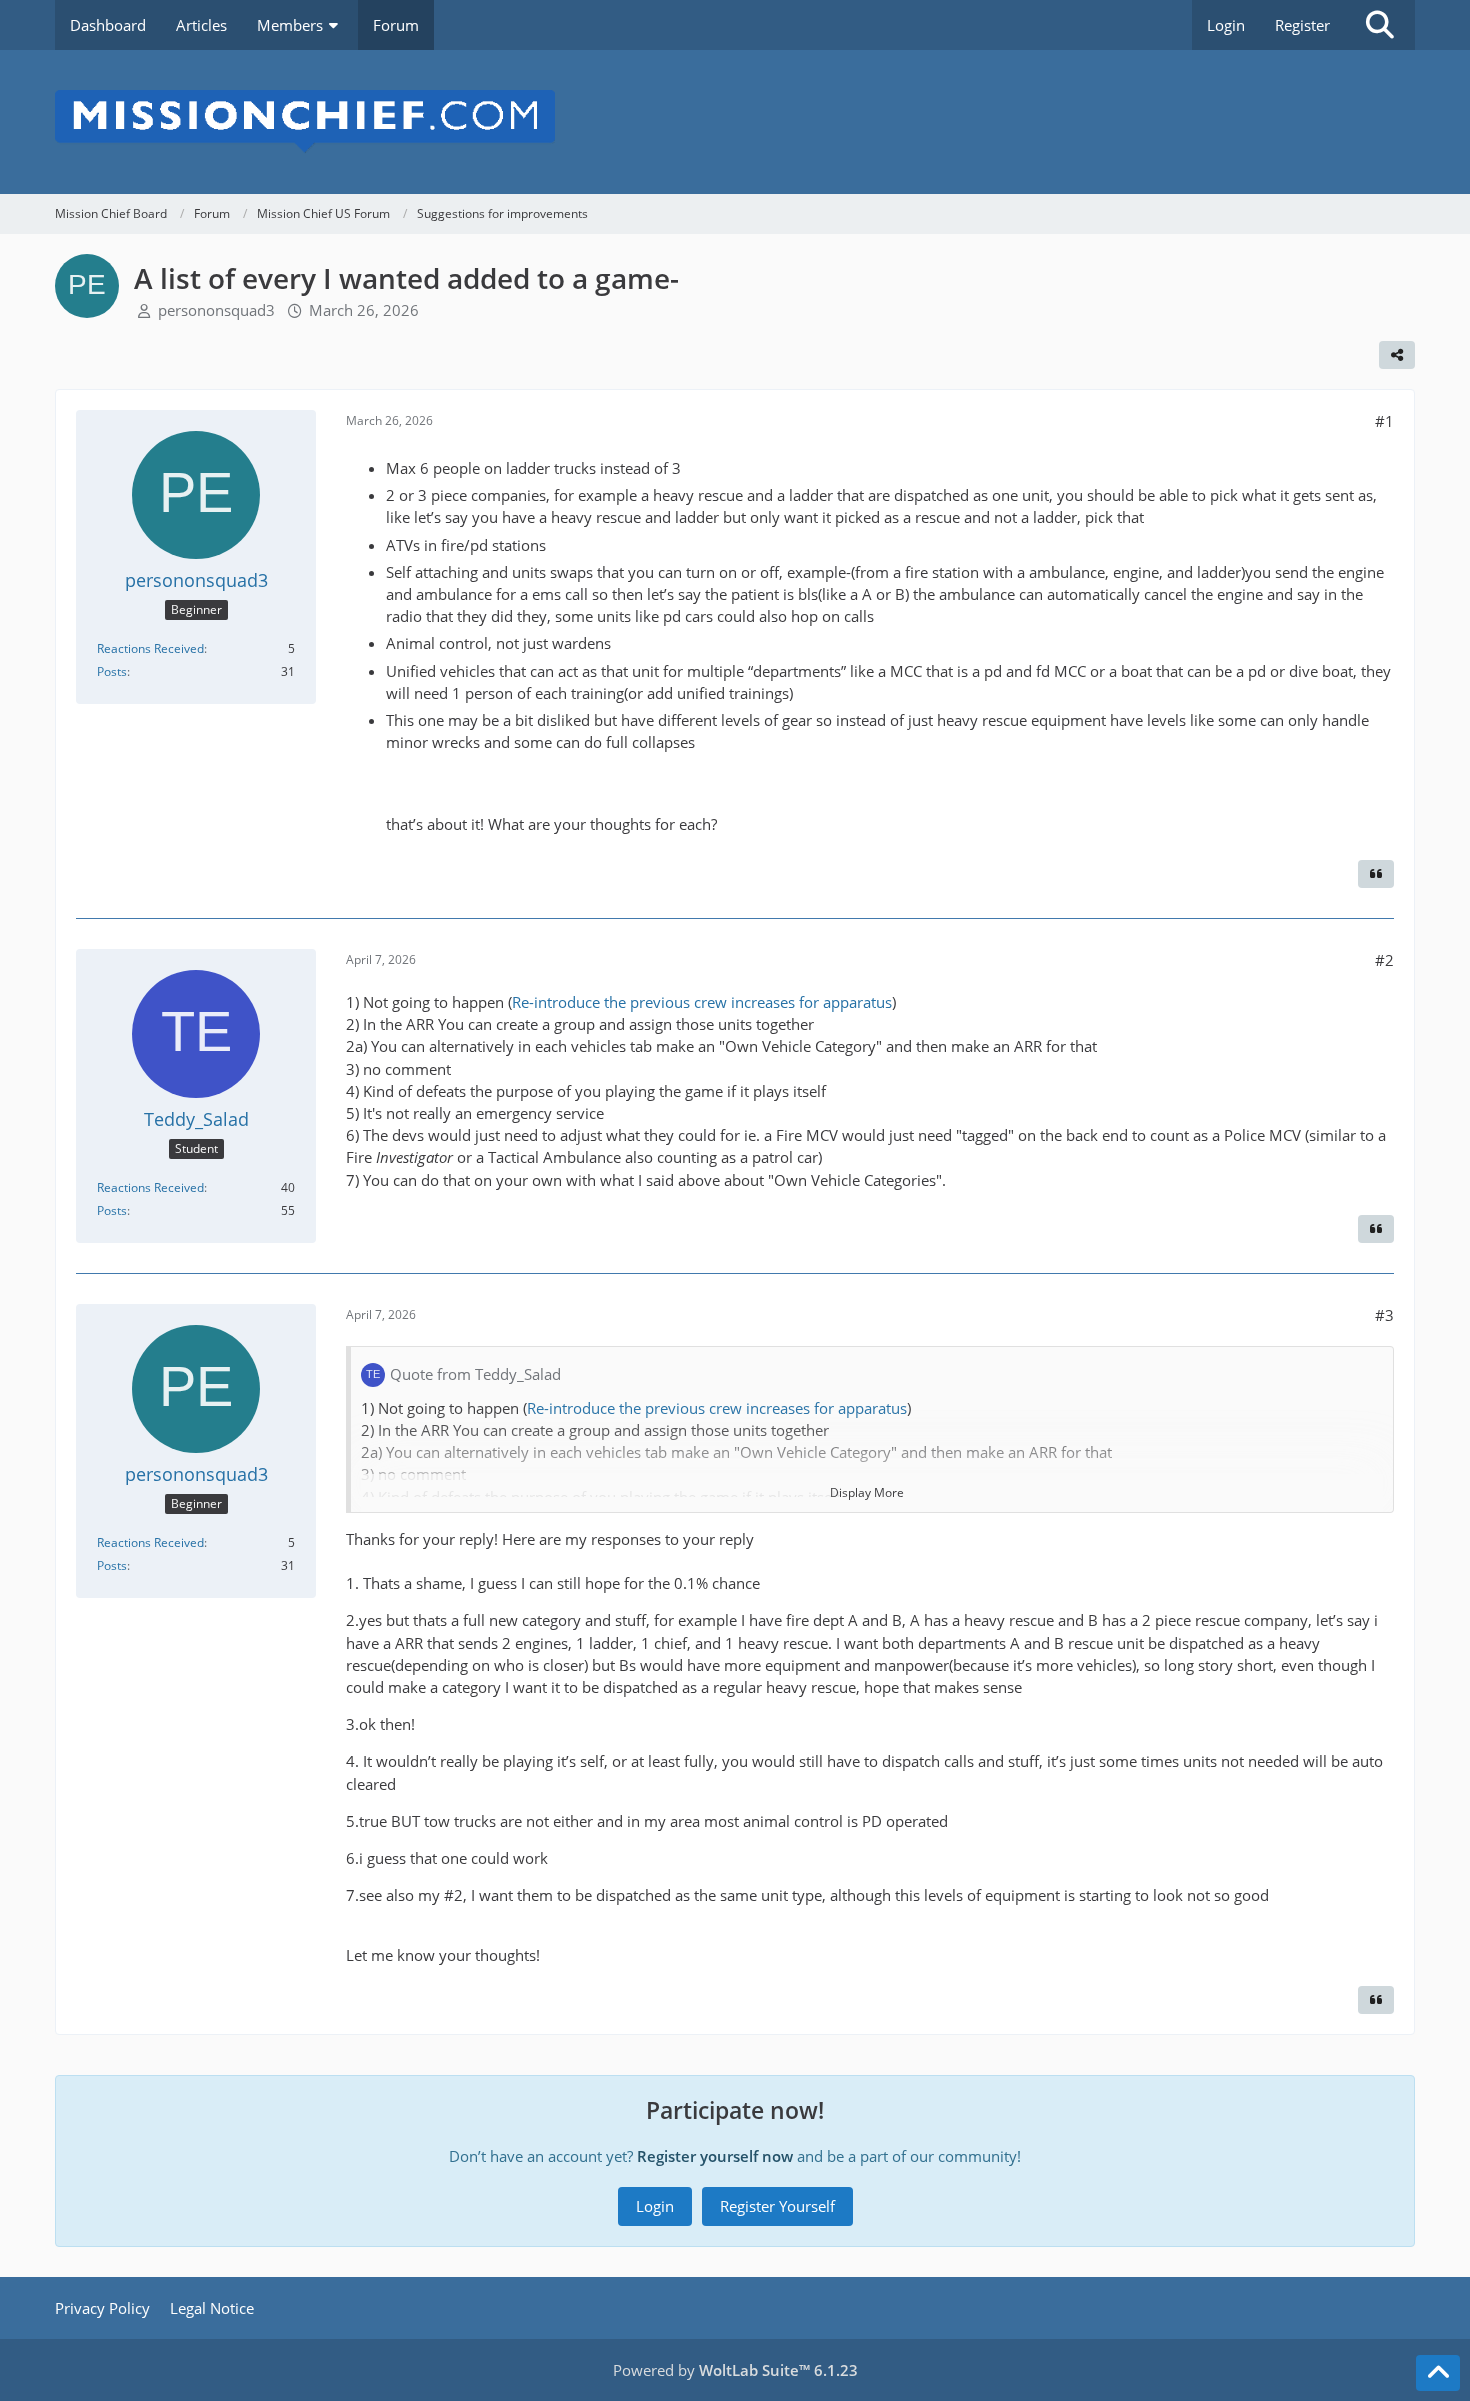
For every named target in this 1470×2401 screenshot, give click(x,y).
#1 (1384, 421)
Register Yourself (777, 2206)
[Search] (1380, 25)
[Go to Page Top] (1438, 2373)
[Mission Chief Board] (735, 122)
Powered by (735, 2370)
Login (1226, 25)
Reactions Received (150, 648)
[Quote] (1376, 874)
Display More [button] (867, 1492)
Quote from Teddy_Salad (475, 1374)
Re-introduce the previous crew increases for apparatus (702, 1002)
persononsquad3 (216, 310)
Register (1302, 25)
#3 (1384, 1315)
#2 (1384, 960)
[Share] (1397, 355)
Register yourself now (715, 2156)
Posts (112, 671)
